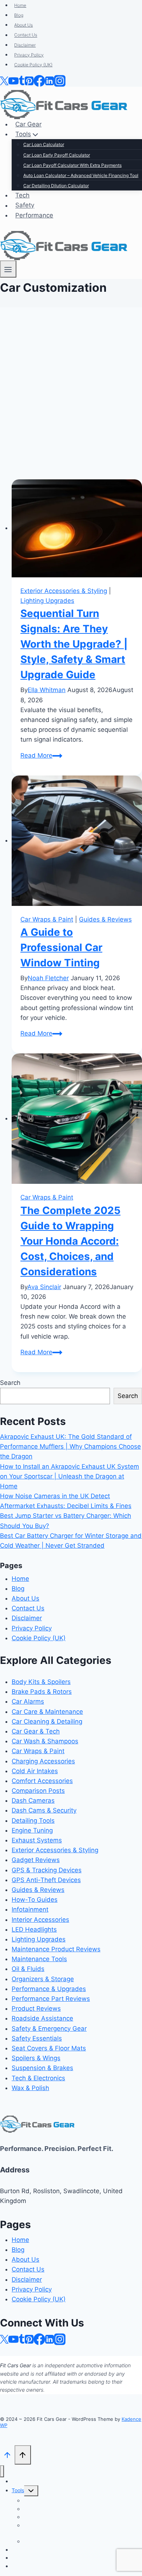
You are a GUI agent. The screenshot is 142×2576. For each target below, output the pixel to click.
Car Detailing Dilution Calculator (61, 2541)
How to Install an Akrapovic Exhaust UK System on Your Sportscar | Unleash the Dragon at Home (70, 1476)
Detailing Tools (33, 1821)
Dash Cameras (33, 1801)
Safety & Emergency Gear (49, 2029)
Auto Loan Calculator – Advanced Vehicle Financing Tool (72, 2529)
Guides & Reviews (105, 919)
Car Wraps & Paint (47, 919)
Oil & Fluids (28, 1969)
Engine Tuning (32, 1830)
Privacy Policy (32, 1628)
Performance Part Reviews (51, 1999)
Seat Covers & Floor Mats (49, 2048)
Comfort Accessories (42, 1781)
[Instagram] (60, 2339)
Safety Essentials (37, 2038)
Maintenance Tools (39, 1959)
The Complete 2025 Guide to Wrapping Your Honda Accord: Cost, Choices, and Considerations (70, 1241)
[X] (4, 2339)
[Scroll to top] (7, 2455)
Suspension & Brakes (42, 2068)
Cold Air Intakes (35, 1771)
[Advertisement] (71, 397)
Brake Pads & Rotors (42, 1692)
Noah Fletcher (48, 978)
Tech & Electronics (38, 2078)
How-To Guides (35, 1900)
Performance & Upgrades (49, 1989)
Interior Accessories (40, 1920)
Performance (27, 2566)
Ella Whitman (47, 690)
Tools (18, 2490)
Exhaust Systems (37, 1840)
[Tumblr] (22, 2339)
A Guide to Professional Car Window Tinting (61, 947)
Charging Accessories (43, 1761)
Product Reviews (36, 2008)
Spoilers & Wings (36, 2058)
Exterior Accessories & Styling (64, 591)
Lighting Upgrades (47, 601)
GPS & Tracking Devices (47, 1870)
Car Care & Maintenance (47, 1712)
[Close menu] (2, 2471)
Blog (18, 1589)
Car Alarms (28, 1701)
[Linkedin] (50, 2339)
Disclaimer (27, 1618)
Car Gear (22, 2481)
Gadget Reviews (36, 1860)
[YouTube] (13, 2339)
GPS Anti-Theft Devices (46, 1880)
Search (10, 1383)
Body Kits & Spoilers (41, 1682)
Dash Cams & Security (44, 1810)
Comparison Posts (38, 1791)
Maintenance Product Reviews (56, 1949)
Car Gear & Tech (36, 1731)
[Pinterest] (29, 2339)
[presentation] (77, 528)
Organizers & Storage (43, 1979)
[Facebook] (39, 2339)
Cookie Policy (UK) (39, 1638)
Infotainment (30, 1909)
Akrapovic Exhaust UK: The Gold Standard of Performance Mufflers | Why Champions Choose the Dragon (70, 1446)
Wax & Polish (30, 2088)
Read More (41, 755)
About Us (25, 1598)
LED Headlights (34, 1929)
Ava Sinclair (44, 1287)
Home (20, 1579)
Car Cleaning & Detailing (47, 1721)
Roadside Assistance (42, 2018)
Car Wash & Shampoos (45, 1741)
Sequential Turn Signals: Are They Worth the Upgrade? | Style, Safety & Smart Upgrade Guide (74, 644)
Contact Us (28, 1608)
